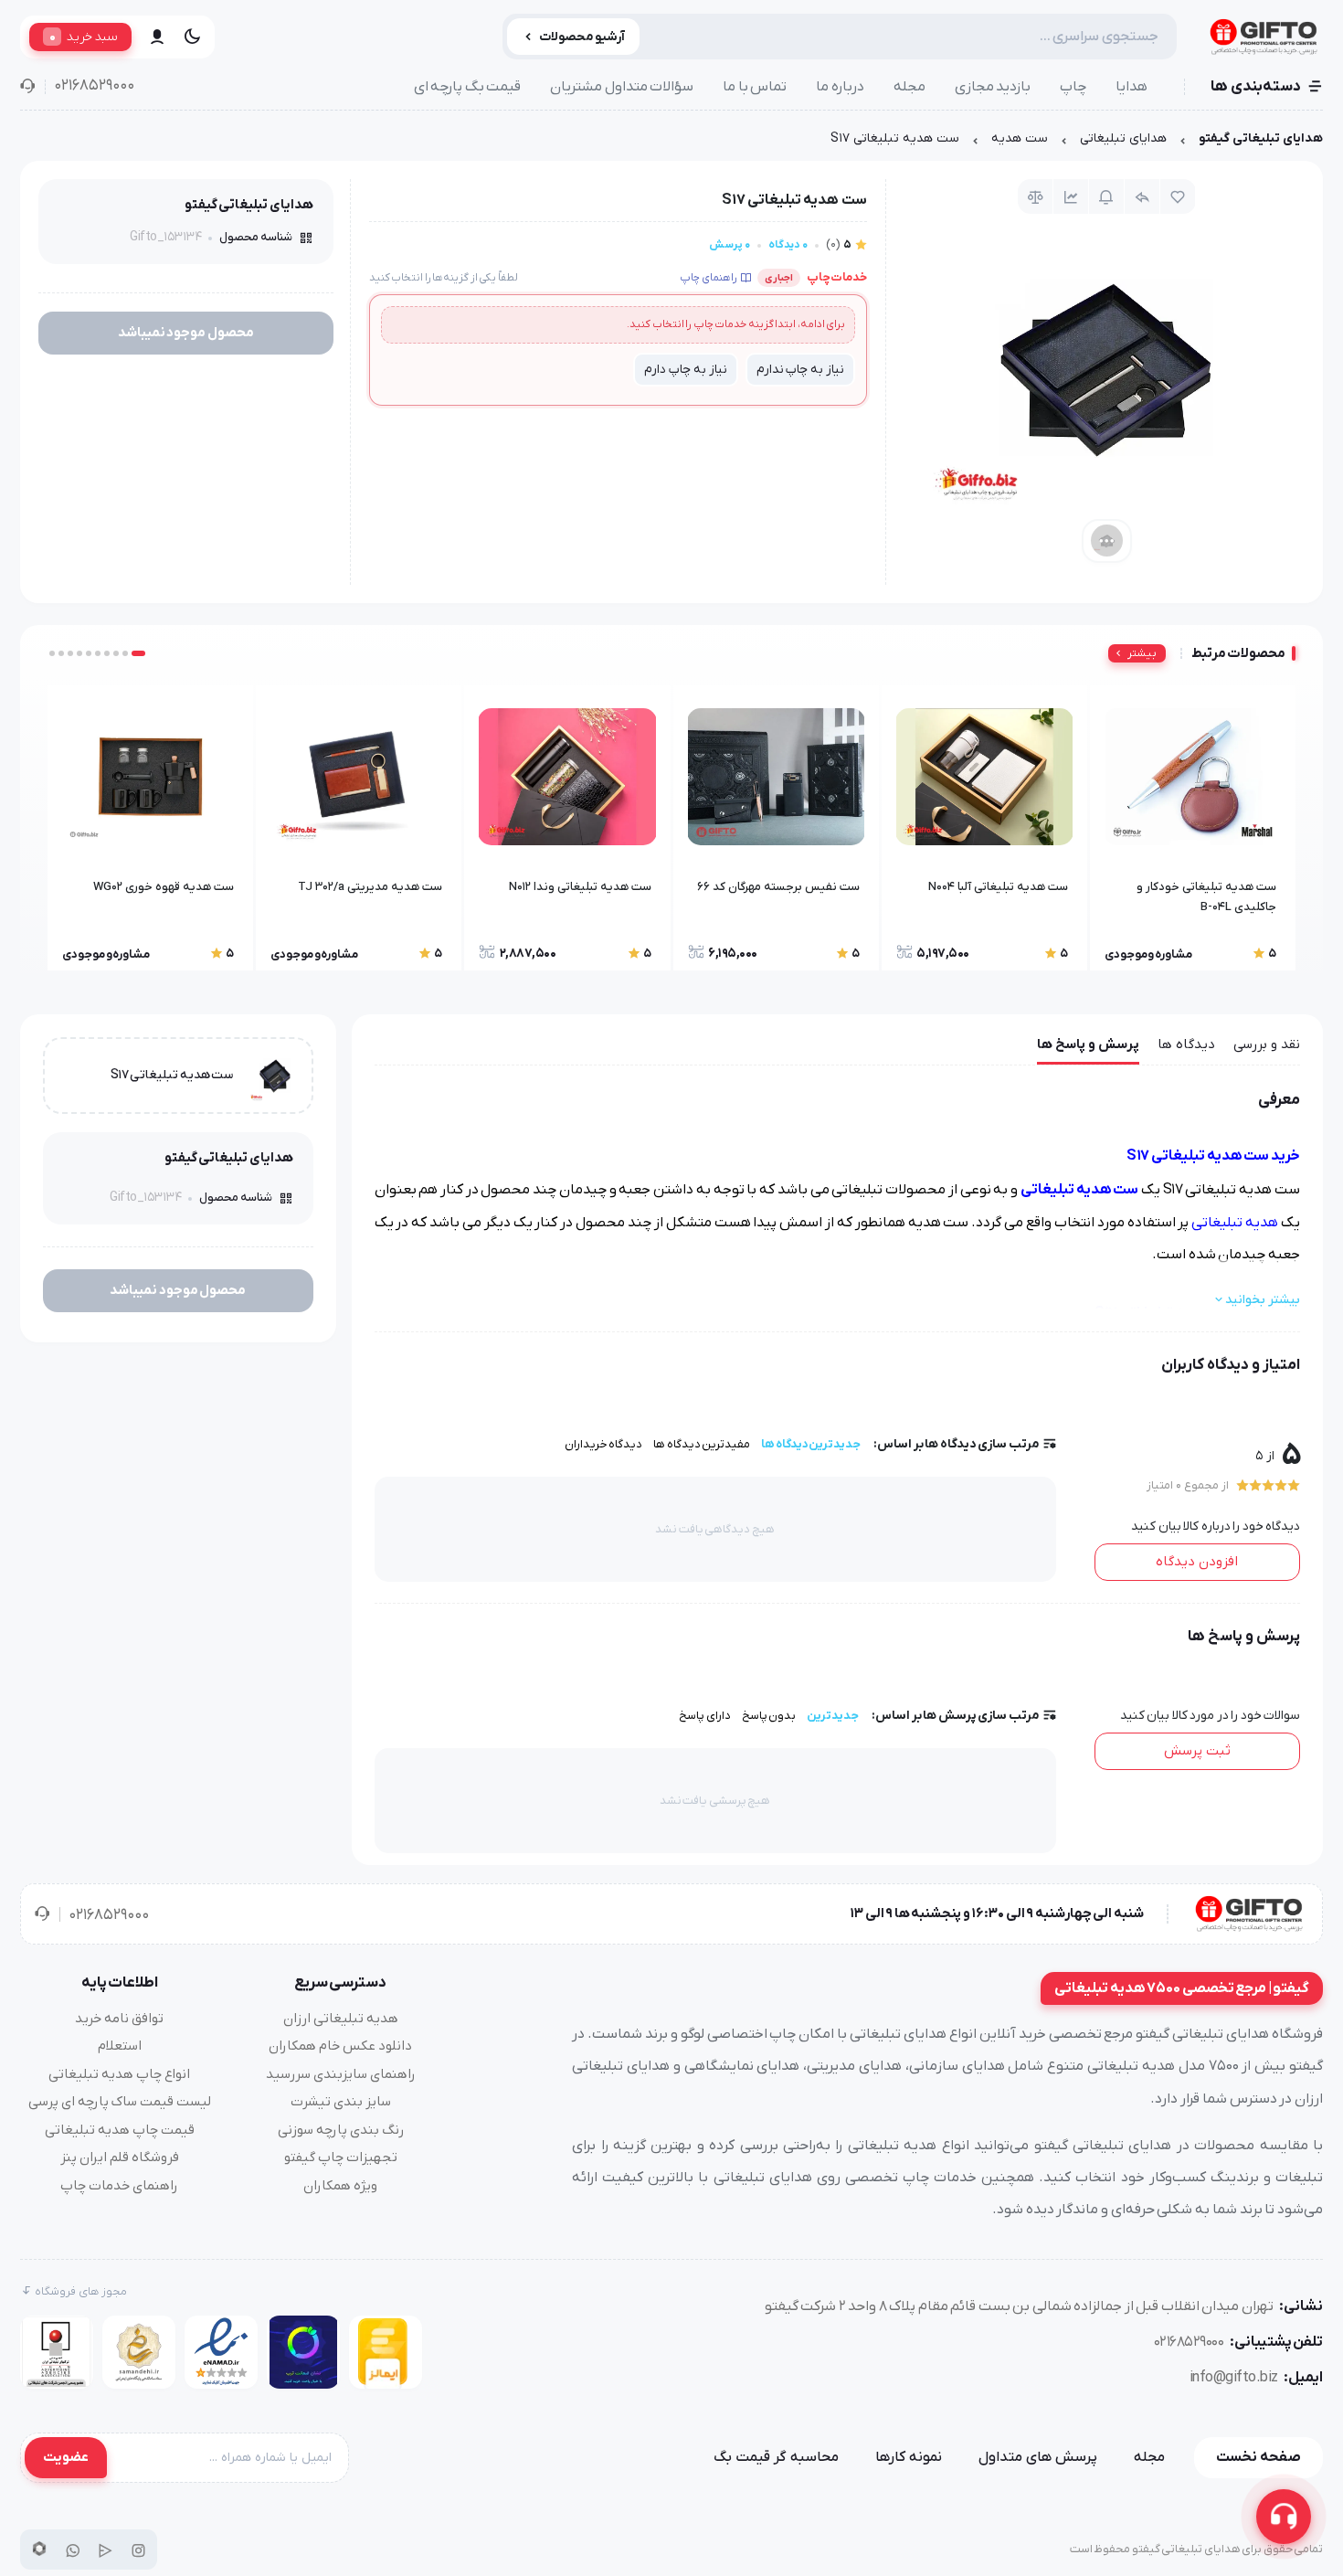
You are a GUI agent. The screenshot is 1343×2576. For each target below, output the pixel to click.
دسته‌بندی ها (1256, 87)
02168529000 (94, 86)
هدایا (1132, 87)
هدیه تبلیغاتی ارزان (341, 2019)
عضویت (66, 2457)
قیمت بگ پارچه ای (468, 87)
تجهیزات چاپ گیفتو (341, 2157)
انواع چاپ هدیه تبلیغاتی (119, 2074)
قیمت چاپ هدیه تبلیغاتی (120, 2130)
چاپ (1073, 87)
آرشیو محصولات (582, 37)
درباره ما (840, 87)
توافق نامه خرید (119, 2019)
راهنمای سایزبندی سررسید (341, 2074)
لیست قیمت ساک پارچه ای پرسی (120, 2102)
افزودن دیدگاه (1197, 1562)
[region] (671, 143)
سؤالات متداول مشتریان (622, 87)
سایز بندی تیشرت (341, 2102)
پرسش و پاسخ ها (1088, 1044)
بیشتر (1142, 653)
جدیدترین (833, 1716)
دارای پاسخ (705, 1716)
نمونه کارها (909, 2457)
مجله (909, 87)
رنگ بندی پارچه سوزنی (341, 2130)
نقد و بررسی (1267, 1044)
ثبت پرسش (1197, 1751)
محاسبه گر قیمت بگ (776, 2457)
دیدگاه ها (1186, 1044)
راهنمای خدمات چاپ (119, 2186)
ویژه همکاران (340, 2186)
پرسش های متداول (1038, 2457)
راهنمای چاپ (709, 278)
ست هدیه (1020, 138)
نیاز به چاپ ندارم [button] (800, 370)
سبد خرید (84, 37)
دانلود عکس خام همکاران (340, 2046)
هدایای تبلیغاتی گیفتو (1261, 138)
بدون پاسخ (769, 1716)
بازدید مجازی (993, 87)
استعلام (120, 2046)
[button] (138, 653)
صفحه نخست (1258, 2457)
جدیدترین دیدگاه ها (811, 1444)
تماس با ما (755, 87)
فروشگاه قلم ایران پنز (120, 2157)
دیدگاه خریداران (604, 1444)
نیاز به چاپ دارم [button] (685, 370)
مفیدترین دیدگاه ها (702, 1444)
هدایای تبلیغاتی (1123, 138)
